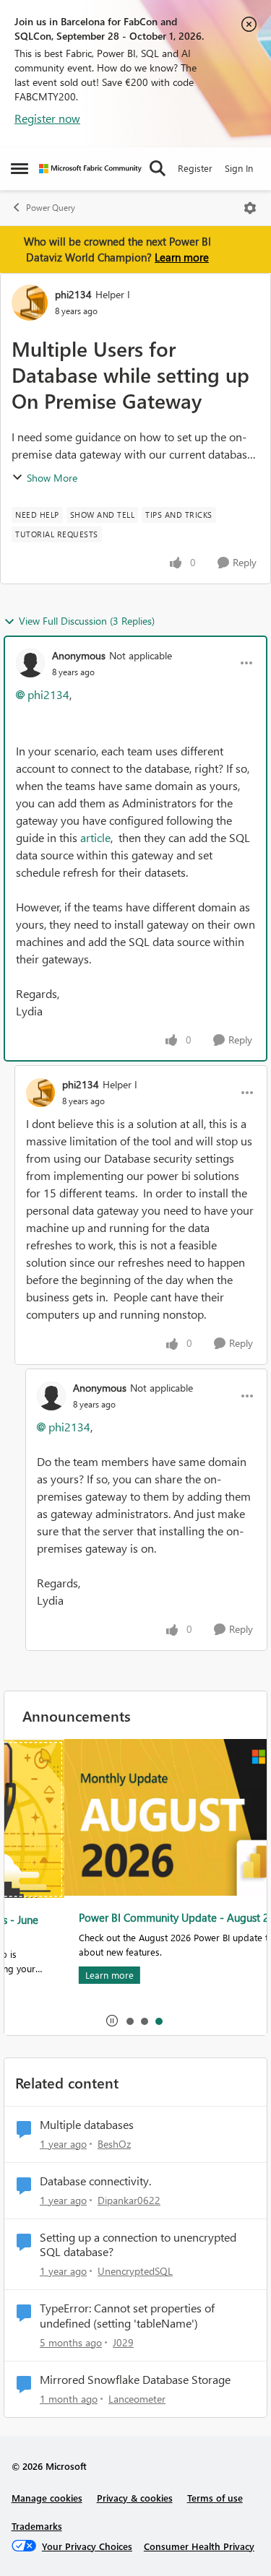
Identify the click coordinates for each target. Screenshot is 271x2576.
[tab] (129, 2021)
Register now (47, 118)
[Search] (158, 168)
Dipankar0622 (129, 2200)
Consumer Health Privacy (199, 2546)
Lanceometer (137, 2399)
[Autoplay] (112, 2021)
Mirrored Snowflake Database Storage (135, 2380)
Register (195, 168)
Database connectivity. (95, 2181)
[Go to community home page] (90, 169)
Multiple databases (87, 2125)
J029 (123, 2342)
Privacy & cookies (135, 2498)
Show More (52, 478)
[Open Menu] (250, 208)
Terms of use (215, 2498)
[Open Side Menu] (20, 168)
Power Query (51, 208)
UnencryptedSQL (135, 2271)
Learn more (182, 257)
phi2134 (73, 294)
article (95, 837)
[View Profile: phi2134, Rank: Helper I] (30, 303)
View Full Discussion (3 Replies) (87, 621)
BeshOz (114, 2144)
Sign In (239, 168)
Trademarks (37, 2526)
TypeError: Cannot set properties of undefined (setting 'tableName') (127, 2316)
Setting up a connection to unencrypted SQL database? (138, 2245)
